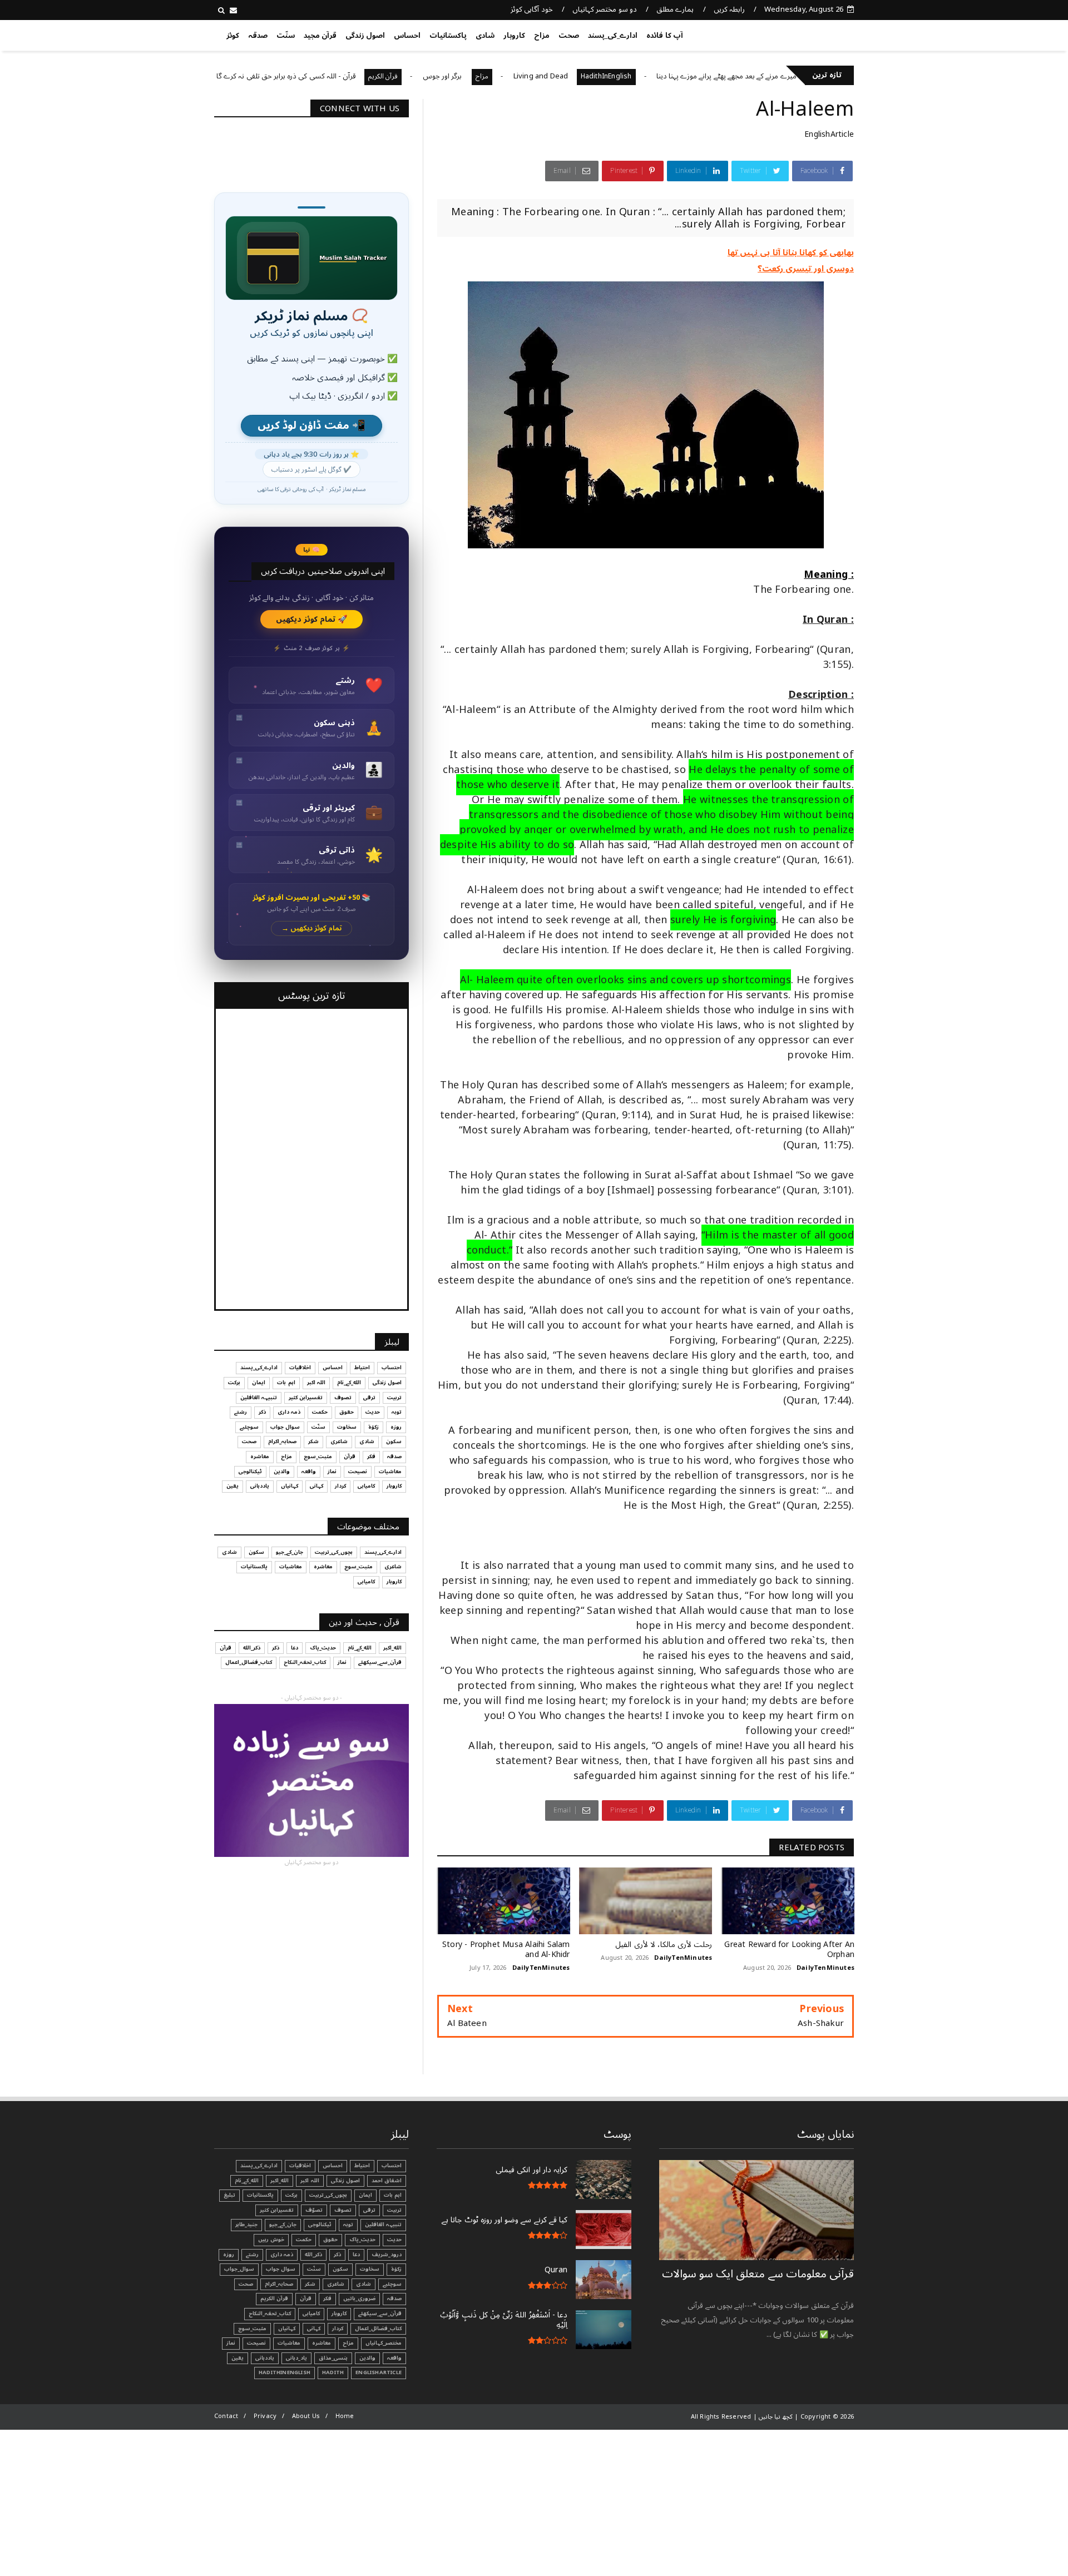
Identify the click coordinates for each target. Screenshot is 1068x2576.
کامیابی (366, 1486)
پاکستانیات (448, 36)
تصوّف (314, 2210)
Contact (226, 2416)
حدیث (373, 1412)
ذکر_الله (252, 1648)
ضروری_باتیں (359, 2298)
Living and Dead (605, 76)
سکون (394, 1441)
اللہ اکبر (316, 1383)
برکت (234, 1383)
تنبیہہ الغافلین (259, 1398)
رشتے (241, 1412)
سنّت (286, 36)
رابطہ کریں (729, 9)
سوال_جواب (239, 2269)
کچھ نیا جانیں (810, 33)
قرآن (350, 1457)
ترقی (369, 1398)
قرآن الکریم (448, 76)
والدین (282, 1472)
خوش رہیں (271, 2240)
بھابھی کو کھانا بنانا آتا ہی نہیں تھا (791, 252)
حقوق (347, 1412)
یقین (233, 1486)
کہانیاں (290, 1486)
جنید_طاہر (246, 2225)
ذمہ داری (289, 1412)
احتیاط (362, 1368)
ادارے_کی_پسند (613, 36)
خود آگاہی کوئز (531, 9)
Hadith (333, 2372)
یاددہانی (260, 1486)
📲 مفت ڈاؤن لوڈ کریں (311, 426)
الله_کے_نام (349, 1383)
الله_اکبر (392, 1648)
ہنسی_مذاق (333, 2358)
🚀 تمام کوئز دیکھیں (312, 619)
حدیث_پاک (323, 1648)
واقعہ (309, 1472)
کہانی (317, 1486)
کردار (340, 1486)
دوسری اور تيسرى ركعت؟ (806, 269)
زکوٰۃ (374, 1427)
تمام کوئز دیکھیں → (312, 928)
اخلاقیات (300, 1368)
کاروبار (514, 36)
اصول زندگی (365, 36)
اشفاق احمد (387, 2181)
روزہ (396, 1427)
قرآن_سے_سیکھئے (380, 1662)
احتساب (392, 1368)
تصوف (343, 1398)
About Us (306, 2416)
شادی (485, 36)
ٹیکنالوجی (250, 1472)
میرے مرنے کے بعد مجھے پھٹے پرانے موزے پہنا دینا (791, 76)
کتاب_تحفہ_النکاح (305, 1662)
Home (345, 2416)
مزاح (542, 36)
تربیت (394, 1398)
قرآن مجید (320, 36)
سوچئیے (249, 1427)
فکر (371, 1457)
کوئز (233, 36)
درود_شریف (387, 2255)
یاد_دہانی (296, 2358)
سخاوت (347, 1427)
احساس (407, 36)
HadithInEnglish (671, 76)
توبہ (397, 1412)
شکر (313, 1441)
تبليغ (229, 2195)
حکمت (320, 1412)
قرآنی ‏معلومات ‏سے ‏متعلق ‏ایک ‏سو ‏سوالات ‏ (758, 2274)
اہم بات (286, 1383)
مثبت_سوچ (318, 1457)
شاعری (339, 1441)
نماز (332, 1472)
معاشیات (390, 1472)
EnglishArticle (829, 134)
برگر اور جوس (508, 76)
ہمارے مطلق (675, 9)
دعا (295, 1648)
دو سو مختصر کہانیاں (605, 9)
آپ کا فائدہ (664, 36)
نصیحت (358, 1472)
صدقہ (258, 36)
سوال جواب (285, 1427)
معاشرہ (260, 1457)
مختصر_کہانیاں (384, 2343)
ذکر (262, 1412)
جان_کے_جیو (290, 1552)
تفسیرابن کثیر (306, 1398)
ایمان (259, 1383)
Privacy (265, 2416)
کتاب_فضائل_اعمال (249, 1662)
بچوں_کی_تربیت (234, 76)
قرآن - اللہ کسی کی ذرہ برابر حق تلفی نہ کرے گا (351, 76)
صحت (569, 36)
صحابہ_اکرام (282, 1441)
